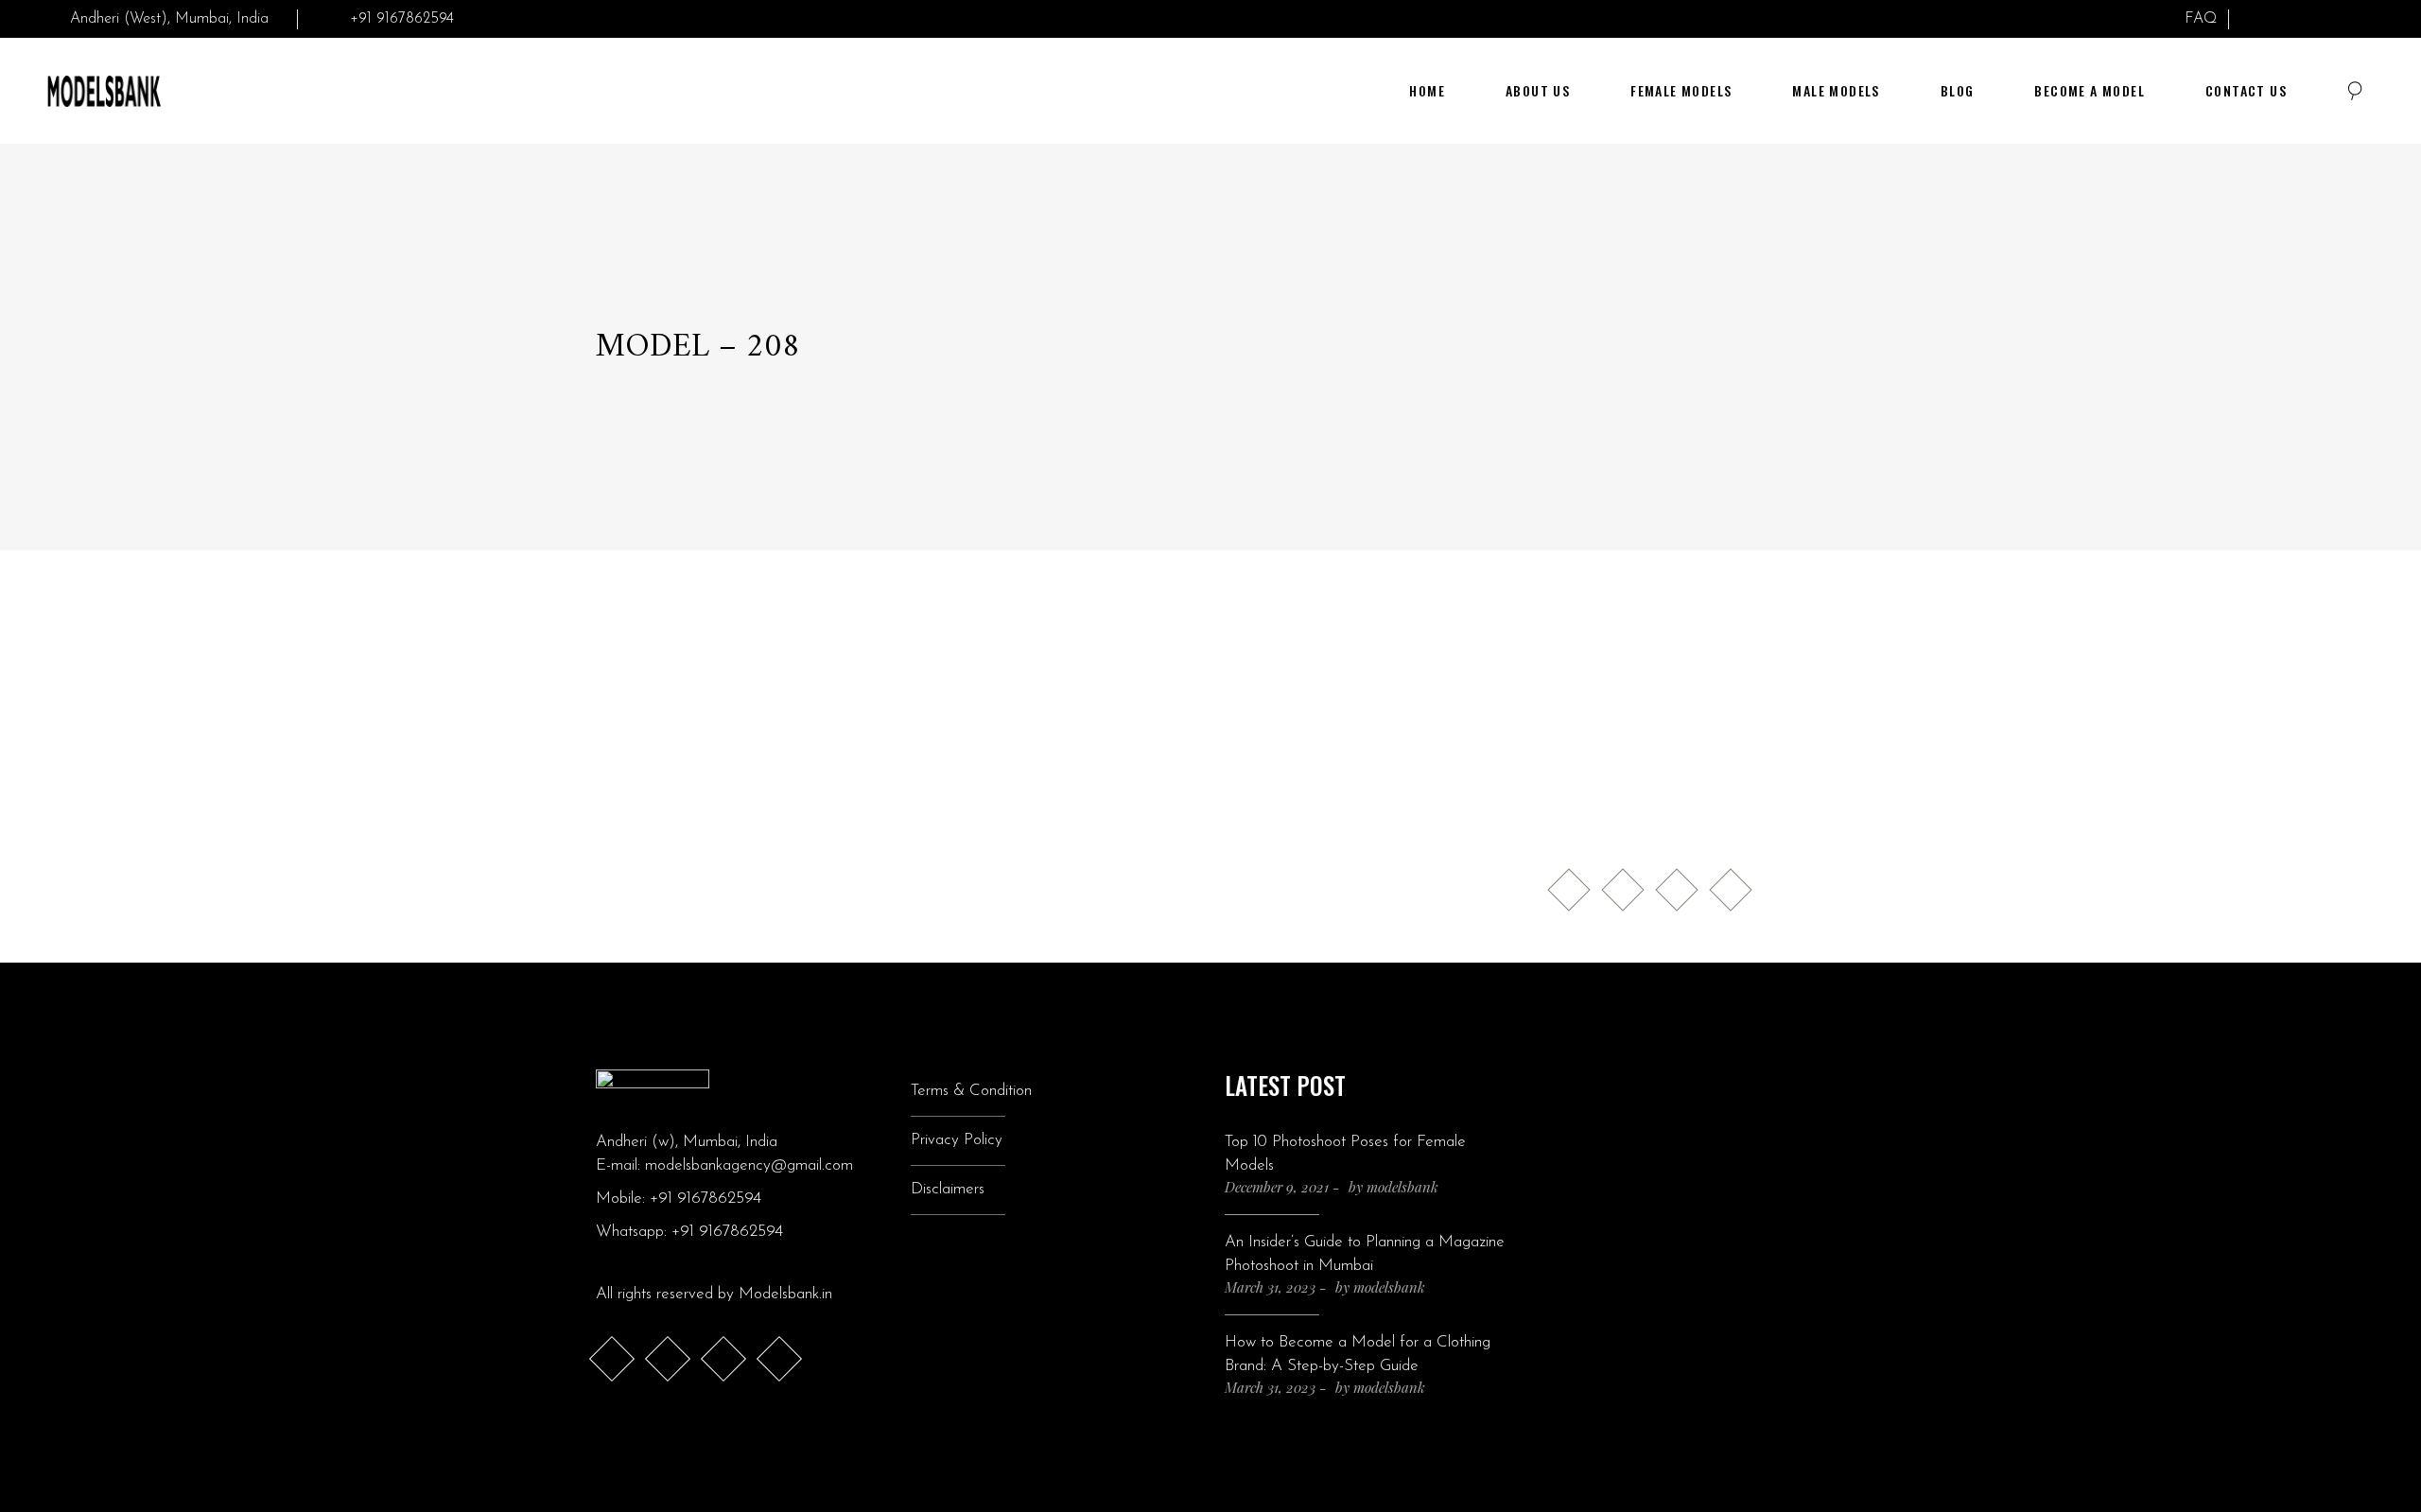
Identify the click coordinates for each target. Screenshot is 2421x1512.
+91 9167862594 (705, 1199)
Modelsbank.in (785, 1294)
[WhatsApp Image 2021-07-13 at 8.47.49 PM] (746, 763)
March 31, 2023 (1270, 1287)
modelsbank (1402, 1187)
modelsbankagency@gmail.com (749, 1165)
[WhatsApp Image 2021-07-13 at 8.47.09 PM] (1056, 706)
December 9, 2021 (1277, 1187)
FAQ (2201, 19)
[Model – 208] (1366, 751)
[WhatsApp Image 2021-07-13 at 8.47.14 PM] (1056, 763)
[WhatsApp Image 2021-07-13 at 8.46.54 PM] (746, 706)
